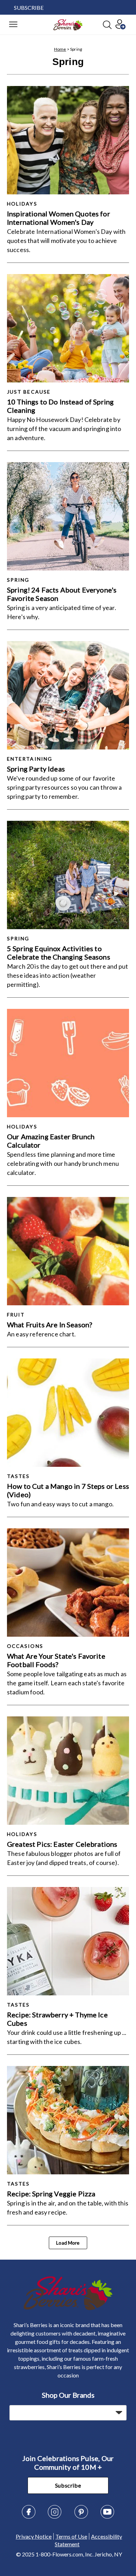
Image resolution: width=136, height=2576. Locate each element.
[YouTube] (107, 2517)
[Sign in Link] (120, 27)
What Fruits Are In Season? (50, 1325)
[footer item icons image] (68, 2308)
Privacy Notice (34, 2536)
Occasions (25, 1646)
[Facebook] (29, 2517)
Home (60, 49)
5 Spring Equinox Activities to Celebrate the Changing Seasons (59, 953)
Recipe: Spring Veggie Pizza (51, 2194)
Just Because (29, 392)
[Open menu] (13, 25)
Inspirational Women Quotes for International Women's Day (59, 218)
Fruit (16, 1315)
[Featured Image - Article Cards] (68, 140)
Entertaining (30, 759)
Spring (18, 580)
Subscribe (68, 2485)
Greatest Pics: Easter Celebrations (62, 1844)
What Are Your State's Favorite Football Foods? (56, 1660)
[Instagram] (55, 2517)
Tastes (18, 1476)
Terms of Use (71, 2536)
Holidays (22, 204)
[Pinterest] (81, 2517)
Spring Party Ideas (36, 769)
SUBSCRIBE (29, 8)
